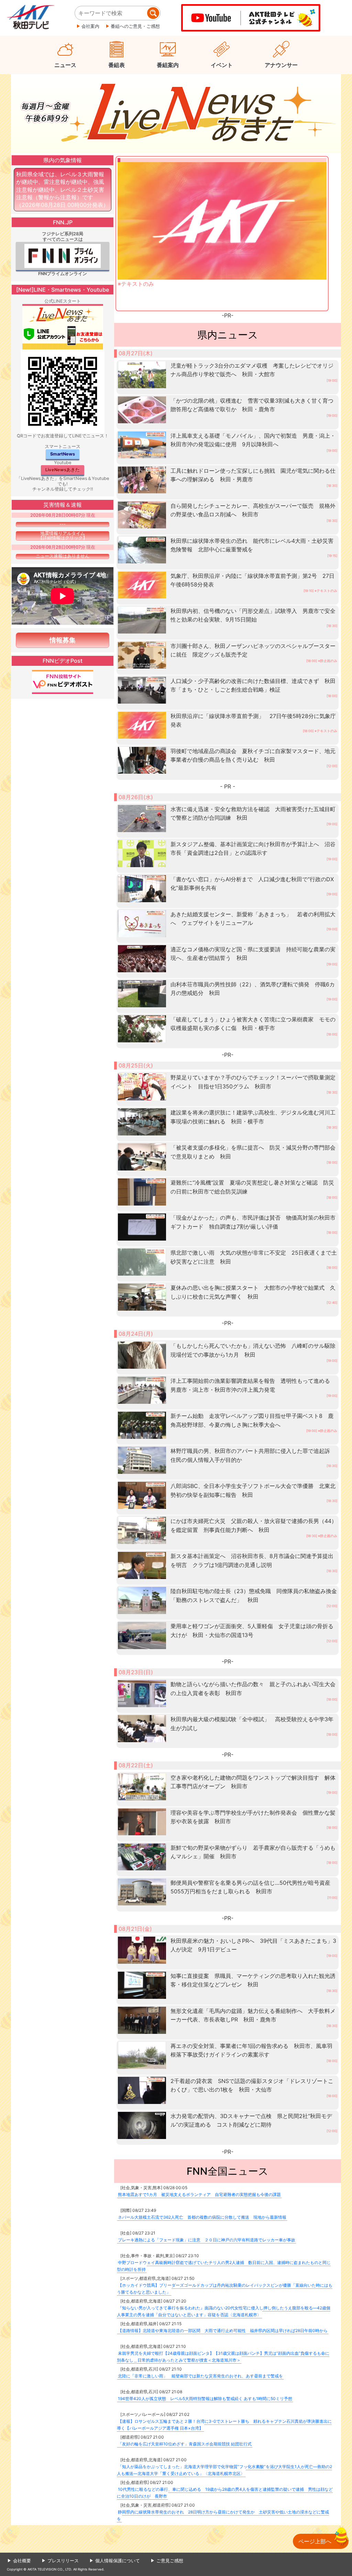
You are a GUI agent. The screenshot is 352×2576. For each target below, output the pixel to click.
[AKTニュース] (176, 113)
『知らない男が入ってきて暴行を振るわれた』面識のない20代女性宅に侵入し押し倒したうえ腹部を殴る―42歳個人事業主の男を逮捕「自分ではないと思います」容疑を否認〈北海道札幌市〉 (224, 2311)
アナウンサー (281, 65)
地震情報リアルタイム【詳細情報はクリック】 (63, 536)
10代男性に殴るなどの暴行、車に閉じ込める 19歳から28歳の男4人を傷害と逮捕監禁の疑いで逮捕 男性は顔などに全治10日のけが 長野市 (225, 2493)
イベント (222, 65)
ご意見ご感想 (170, 2561)
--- (63, 524)
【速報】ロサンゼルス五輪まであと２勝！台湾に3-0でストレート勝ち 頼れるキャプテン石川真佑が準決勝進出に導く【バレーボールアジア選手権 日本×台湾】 (224, 2425)
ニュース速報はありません (63, 556)
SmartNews (63, 454)
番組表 (117, 65)
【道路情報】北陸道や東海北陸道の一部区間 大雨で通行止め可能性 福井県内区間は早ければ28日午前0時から (223, 2331)
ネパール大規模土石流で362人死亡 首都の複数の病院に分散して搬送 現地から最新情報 (202, 2217)
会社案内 (90, 26)
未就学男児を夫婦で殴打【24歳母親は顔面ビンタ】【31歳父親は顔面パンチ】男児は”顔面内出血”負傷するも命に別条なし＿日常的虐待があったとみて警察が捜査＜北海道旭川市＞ (223, 2357)
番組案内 (168, 65)
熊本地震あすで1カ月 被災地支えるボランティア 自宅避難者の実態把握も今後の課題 (199, 2194)
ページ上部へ (315, 2541)
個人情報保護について (118, 2561)
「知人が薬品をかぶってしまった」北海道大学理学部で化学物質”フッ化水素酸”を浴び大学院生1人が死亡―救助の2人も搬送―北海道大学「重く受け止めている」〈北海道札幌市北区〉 (224, 2470)
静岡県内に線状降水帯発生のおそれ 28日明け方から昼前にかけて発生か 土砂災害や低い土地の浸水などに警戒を (223, 2515)
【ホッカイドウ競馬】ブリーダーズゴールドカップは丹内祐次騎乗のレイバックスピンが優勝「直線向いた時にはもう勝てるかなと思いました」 (225, 2289)
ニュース (65, 65)
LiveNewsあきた (63, 470)
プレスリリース (63, 2561)
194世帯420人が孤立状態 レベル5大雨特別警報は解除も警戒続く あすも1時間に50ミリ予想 (205, 2399)
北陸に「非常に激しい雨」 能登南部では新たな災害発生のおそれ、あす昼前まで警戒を (200, 2376)
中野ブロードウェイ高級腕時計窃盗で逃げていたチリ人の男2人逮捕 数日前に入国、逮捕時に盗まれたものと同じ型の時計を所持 (224, 2266)
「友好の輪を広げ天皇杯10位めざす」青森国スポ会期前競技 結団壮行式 (185, 2444)
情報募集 (63, 640)
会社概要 (22, 2561)
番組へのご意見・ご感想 (135, 26)
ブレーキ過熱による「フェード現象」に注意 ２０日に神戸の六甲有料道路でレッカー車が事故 (207, 2240)
